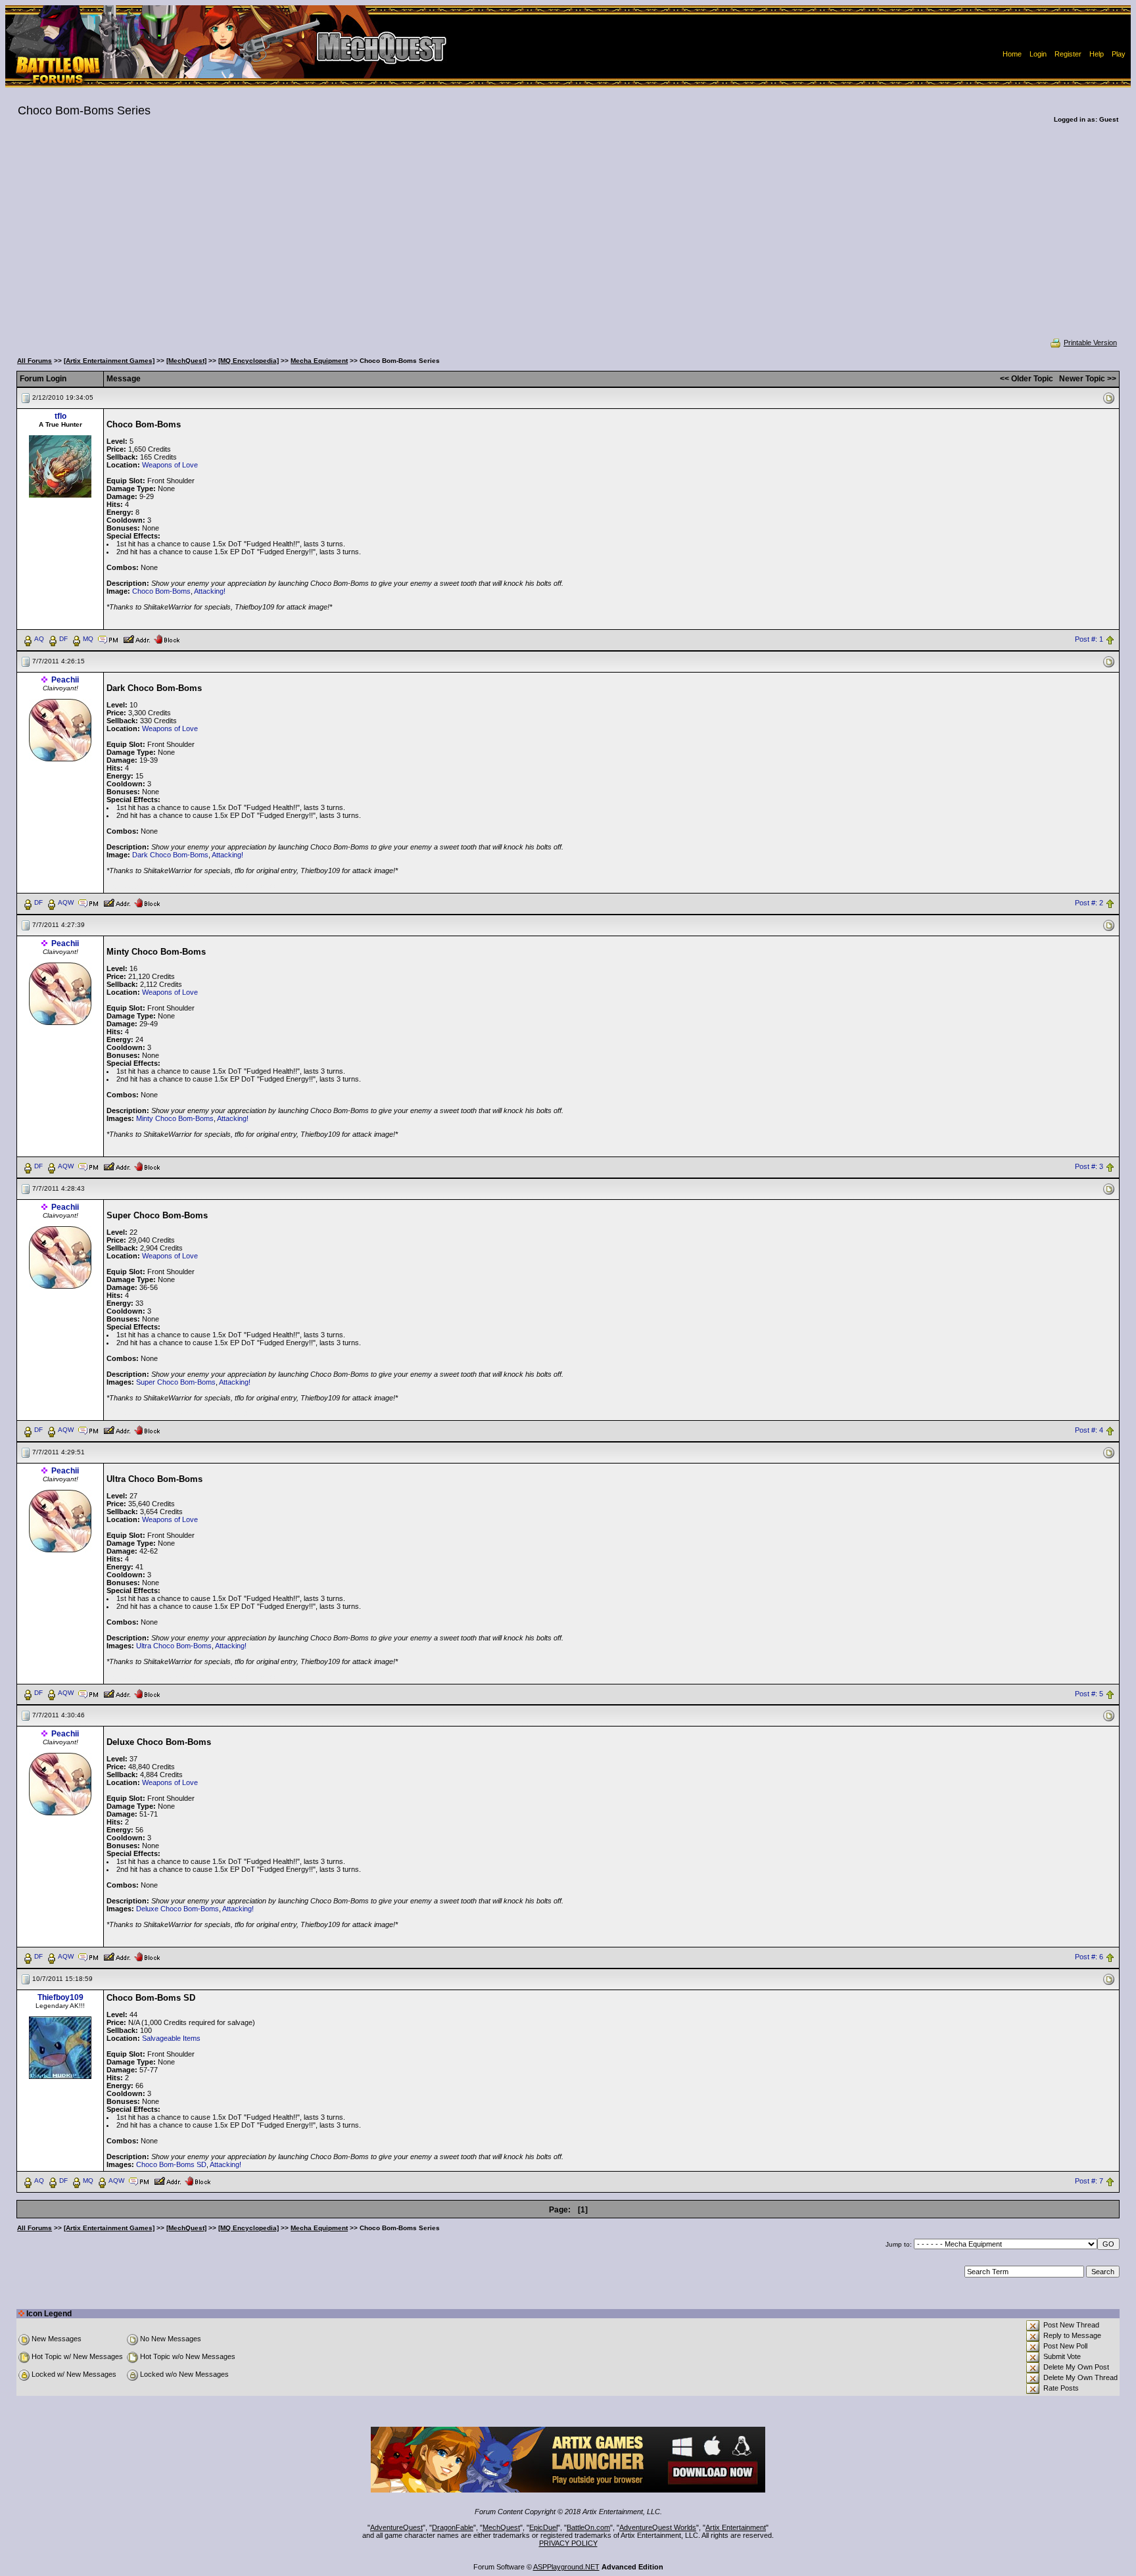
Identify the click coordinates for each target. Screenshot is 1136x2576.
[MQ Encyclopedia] (248, 361)
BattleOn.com (588, 2527)
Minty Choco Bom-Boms (175, 1118)
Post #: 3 (1089, 1166)
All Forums (35, 361)
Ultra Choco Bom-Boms (174, 1646)
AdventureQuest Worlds (658, 2527)
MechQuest (501, 2527)
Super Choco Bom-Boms (176, 1382)
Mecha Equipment (319, 361)
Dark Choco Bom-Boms (170, 855)
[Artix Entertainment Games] (109, 361)
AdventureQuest (396, 2527)
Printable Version (1090, 343)
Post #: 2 (1089, 903)
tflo (60, 416)
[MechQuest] (186, 361)
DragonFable (453, 2527)
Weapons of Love (170, 465)
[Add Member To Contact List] (136, 638)
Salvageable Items (171, 2038)
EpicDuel (543, 2527)
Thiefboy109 (60, 1997)
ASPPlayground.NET (566, 2567)
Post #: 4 (1089, 1430)
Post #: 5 (1089, 1694)
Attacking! (210, 591)
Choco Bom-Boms (161, 591)
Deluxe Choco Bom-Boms (177, 1909)
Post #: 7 (1089, 2182)
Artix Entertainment (736, 2527)
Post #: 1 (1089, 639)
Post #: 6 (1089, 1957)
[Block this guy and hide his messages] (167, 638)
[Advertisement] (568, 239)
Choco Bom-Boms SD (171, 2164)
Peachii (65, 680)
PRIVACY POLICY (568, 2543)
